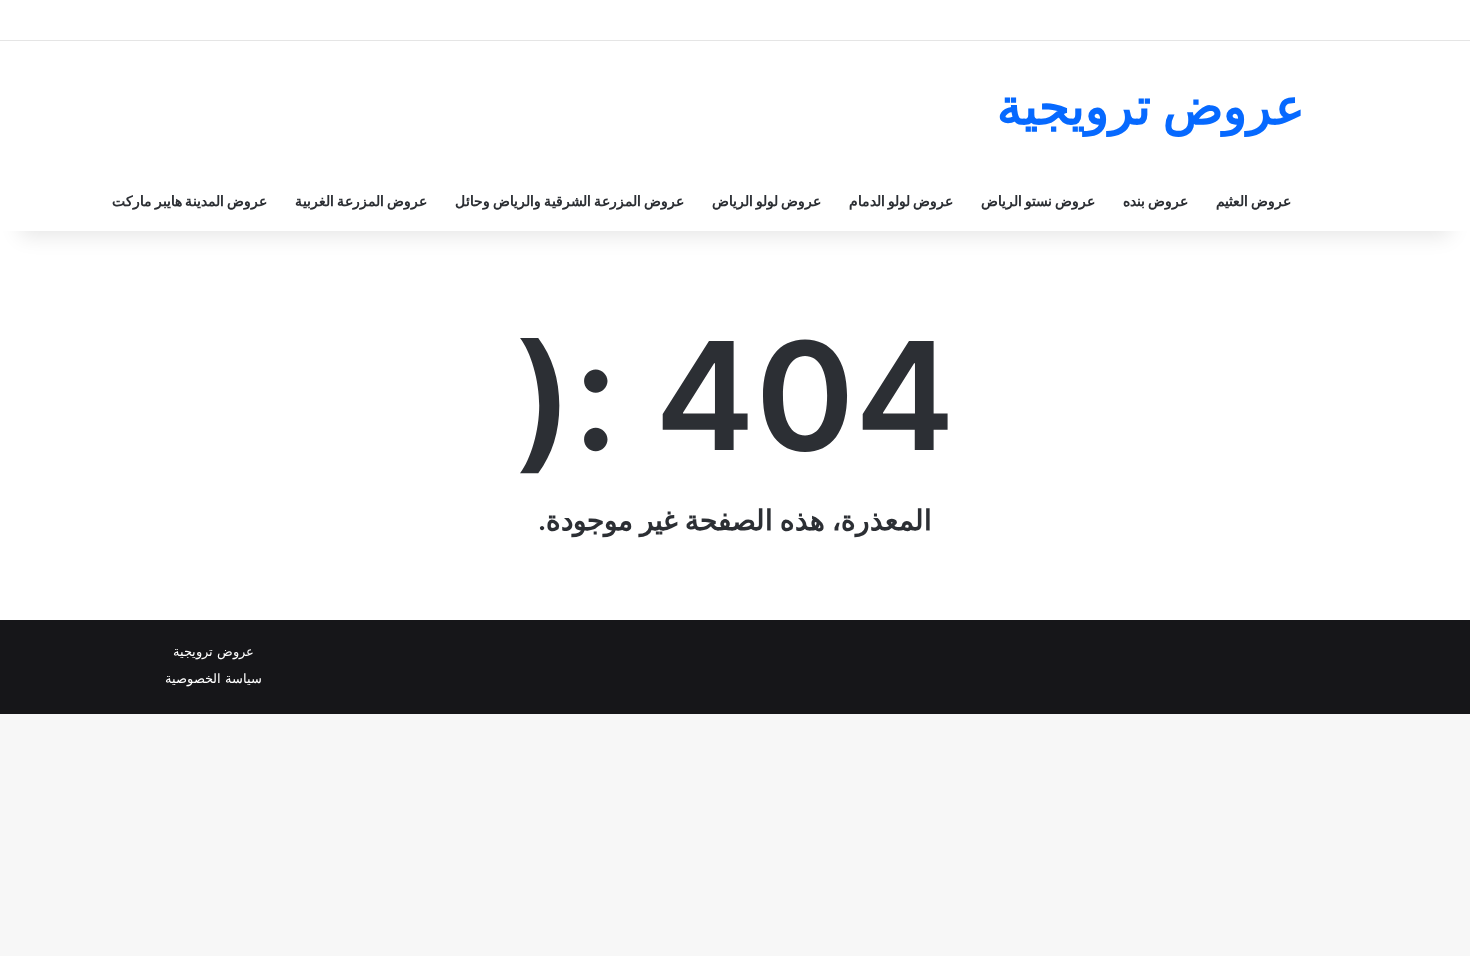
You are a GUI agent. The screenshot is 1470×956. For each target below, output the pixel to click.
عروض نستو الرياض (1038, 200)
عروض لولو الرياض (766, 200)
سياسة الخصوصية (213, 678)
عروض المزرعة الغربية (361, 200)
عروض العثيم (1253, 200)
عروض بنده (1155, 200)
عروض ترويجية (213, 651)
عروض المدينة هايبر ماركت (189, 200)
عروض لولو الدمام (901, 200)
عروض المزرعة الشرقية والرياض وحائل (569, 200)
